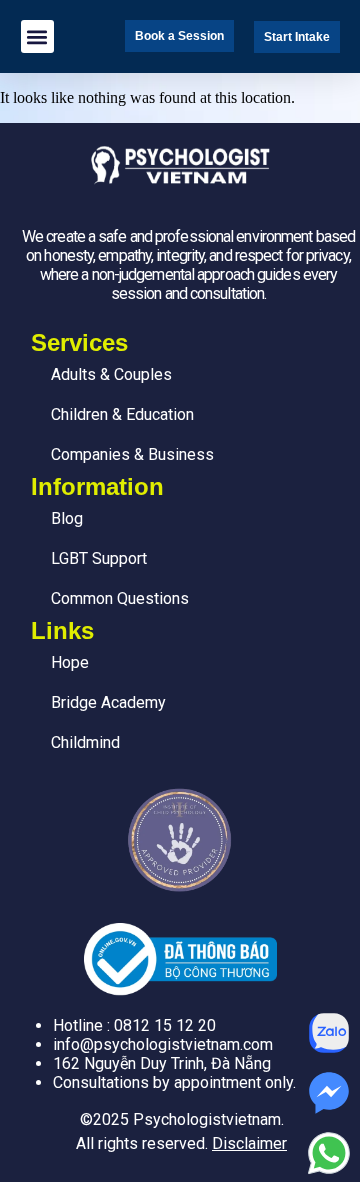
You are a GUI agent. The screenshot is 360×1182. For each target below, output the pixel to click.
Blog (67, 518)
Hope (70, 662)
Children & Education (122, 414)
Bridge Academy (108, 702)
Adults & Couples (111, 374)
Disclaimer (249, 1143)
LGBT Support (99, 558)
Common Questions (120, 598)
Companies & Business (132, 454)
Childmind (85, 742)
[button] (37, 36)
